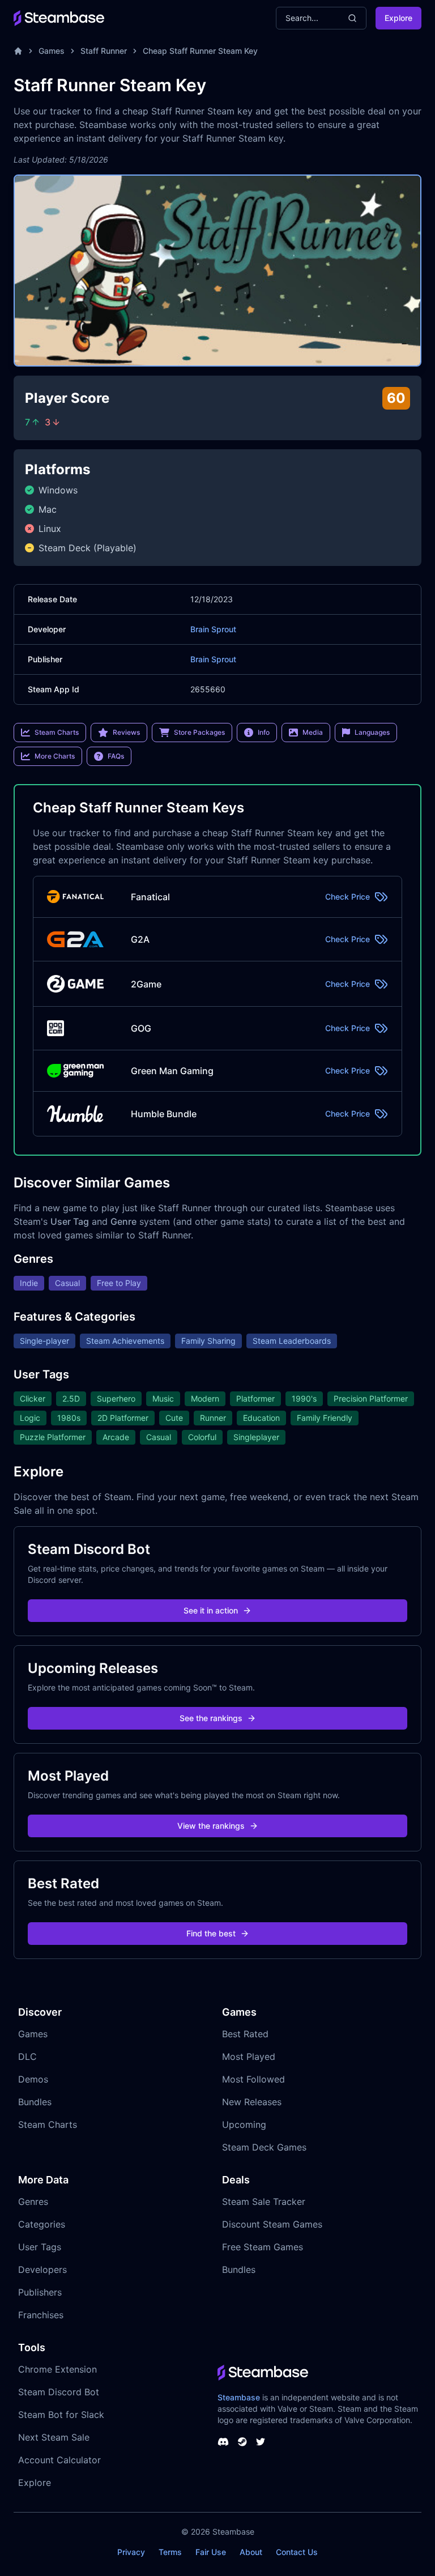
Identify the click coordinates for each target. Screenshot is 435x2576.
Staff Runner (104, 51)
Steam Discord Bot (59, 2392)
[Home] (18, 51)
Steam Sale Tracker (264, 2202)
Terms (170, 2552)
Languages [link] (372, 732)
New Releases (252, 2102)
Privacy (131, 2552)
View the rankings (211, 1826)
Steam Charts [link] (57, 732)
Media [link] (313, 732)
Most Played (249, 2056)
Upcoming (244, 2124)
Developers (42, 2270)
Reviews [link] (126, 732)
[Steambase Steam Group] (242, 2442)
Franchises (41, 2315)
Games (52, 51)
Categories (42, 2224)
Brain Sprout (213, 629)
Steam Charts (48, 2124)
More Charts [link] (55, 756)
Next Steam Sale (54, 2437)
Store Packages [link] (199, 732)
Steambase (239, 2397)
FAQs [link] (116, 756)
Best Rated (245, 2034)
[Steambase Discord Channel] (223, 2442)
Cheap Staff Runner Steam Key (200, 51)
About (251, 2552)
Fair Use (211, 2552)
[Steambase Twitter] (261, 2442)
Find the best (211, 1933)
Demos (33, 2079)
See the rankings (211, 1718)
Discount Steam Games (272, 2224)
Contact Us (297, 2552)
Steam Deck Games (264, 2147)
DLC (27, 2056)
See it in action (211, 1610)
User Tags (40, 2247)
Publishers (40, 2292)
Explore (398, 18)
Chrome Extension (57, 2369)
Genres (33, 2202)
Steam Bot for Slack (61, 2415)
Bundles (35, 2102)
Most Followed (253, 2079)
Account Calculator (59, 2460)
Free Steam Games (263, 2247)
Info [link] (264, 732)
